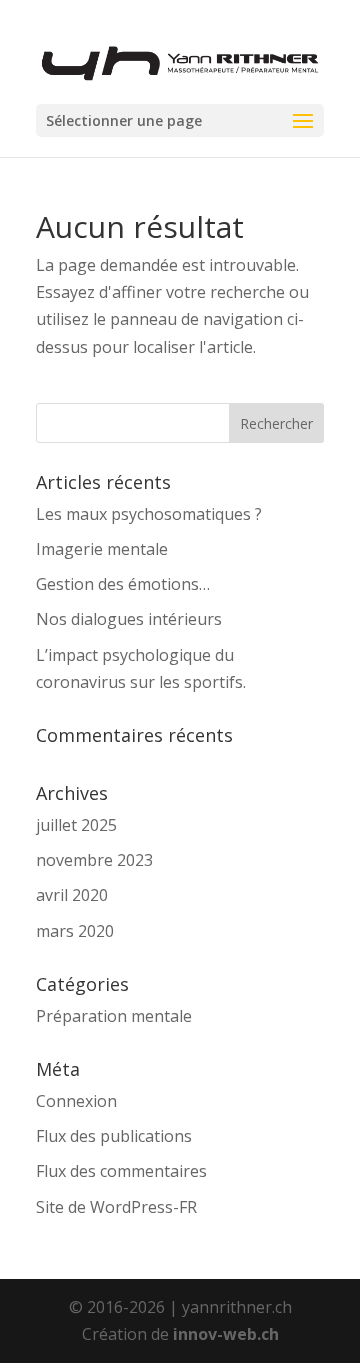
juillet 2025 (76, 825)
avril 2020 (72, 895)
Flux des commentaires (121, 1171)
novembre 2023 (94, 860)
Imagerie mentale (102, 549)
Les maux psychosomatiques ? (149, 514)
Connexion (76, 1101)
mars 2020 (75, 931)
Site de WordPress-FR (116, 1207)
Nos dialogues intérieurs (129, 619)
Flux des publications (114, 1136)
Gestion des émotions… (123, 584)
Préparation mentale (114, 1016)
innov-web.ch (226, 1334)
